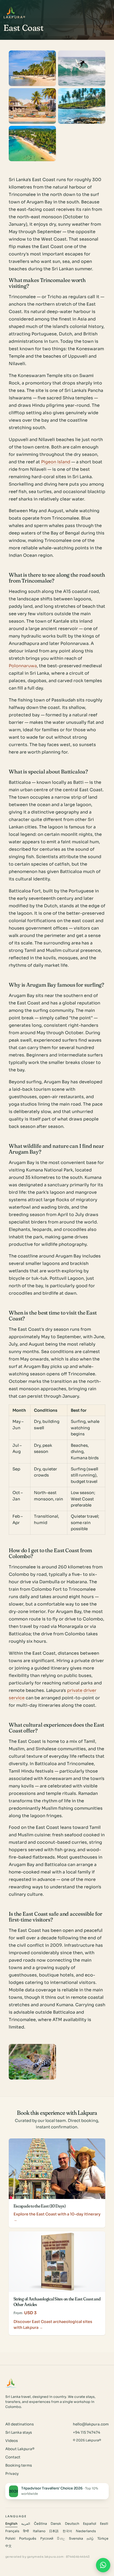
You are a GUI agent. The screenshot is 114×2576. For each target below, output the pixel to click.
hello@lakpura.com (91, 2424)
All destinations (19, 2424)
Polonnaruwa (23, 666)
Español (90, 2524)
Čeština (40, 2524)
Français (12, 2531)
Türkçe (103, 2539)
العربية (26, 2524)
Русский (47, 2539)
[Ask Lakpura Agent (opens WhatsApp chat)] (103, 2565)
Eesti (104, 2524)
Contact (13, 2457)
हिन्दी (26, 2531)
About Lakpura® (20, 2449)
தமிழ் (90, 2539)
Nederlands (86, 2531)
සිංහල (61, 2539)
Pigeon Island (56, 462)
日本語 (54, 2531)
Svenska (76, 2539)
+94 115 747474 (87, 2432)
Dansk (56, 2524)
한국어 (67, 2531)
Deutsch (72, 2524)
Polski (10, 2539)
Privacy (12, 2474)
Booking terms (19, 2465)
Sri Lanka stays (19, 2432)
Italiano (39, 2531)
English (11, 2524)
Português (28, 2539)
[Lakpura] (11, 11)
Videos (12, 2441)
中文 (8, 2546)
